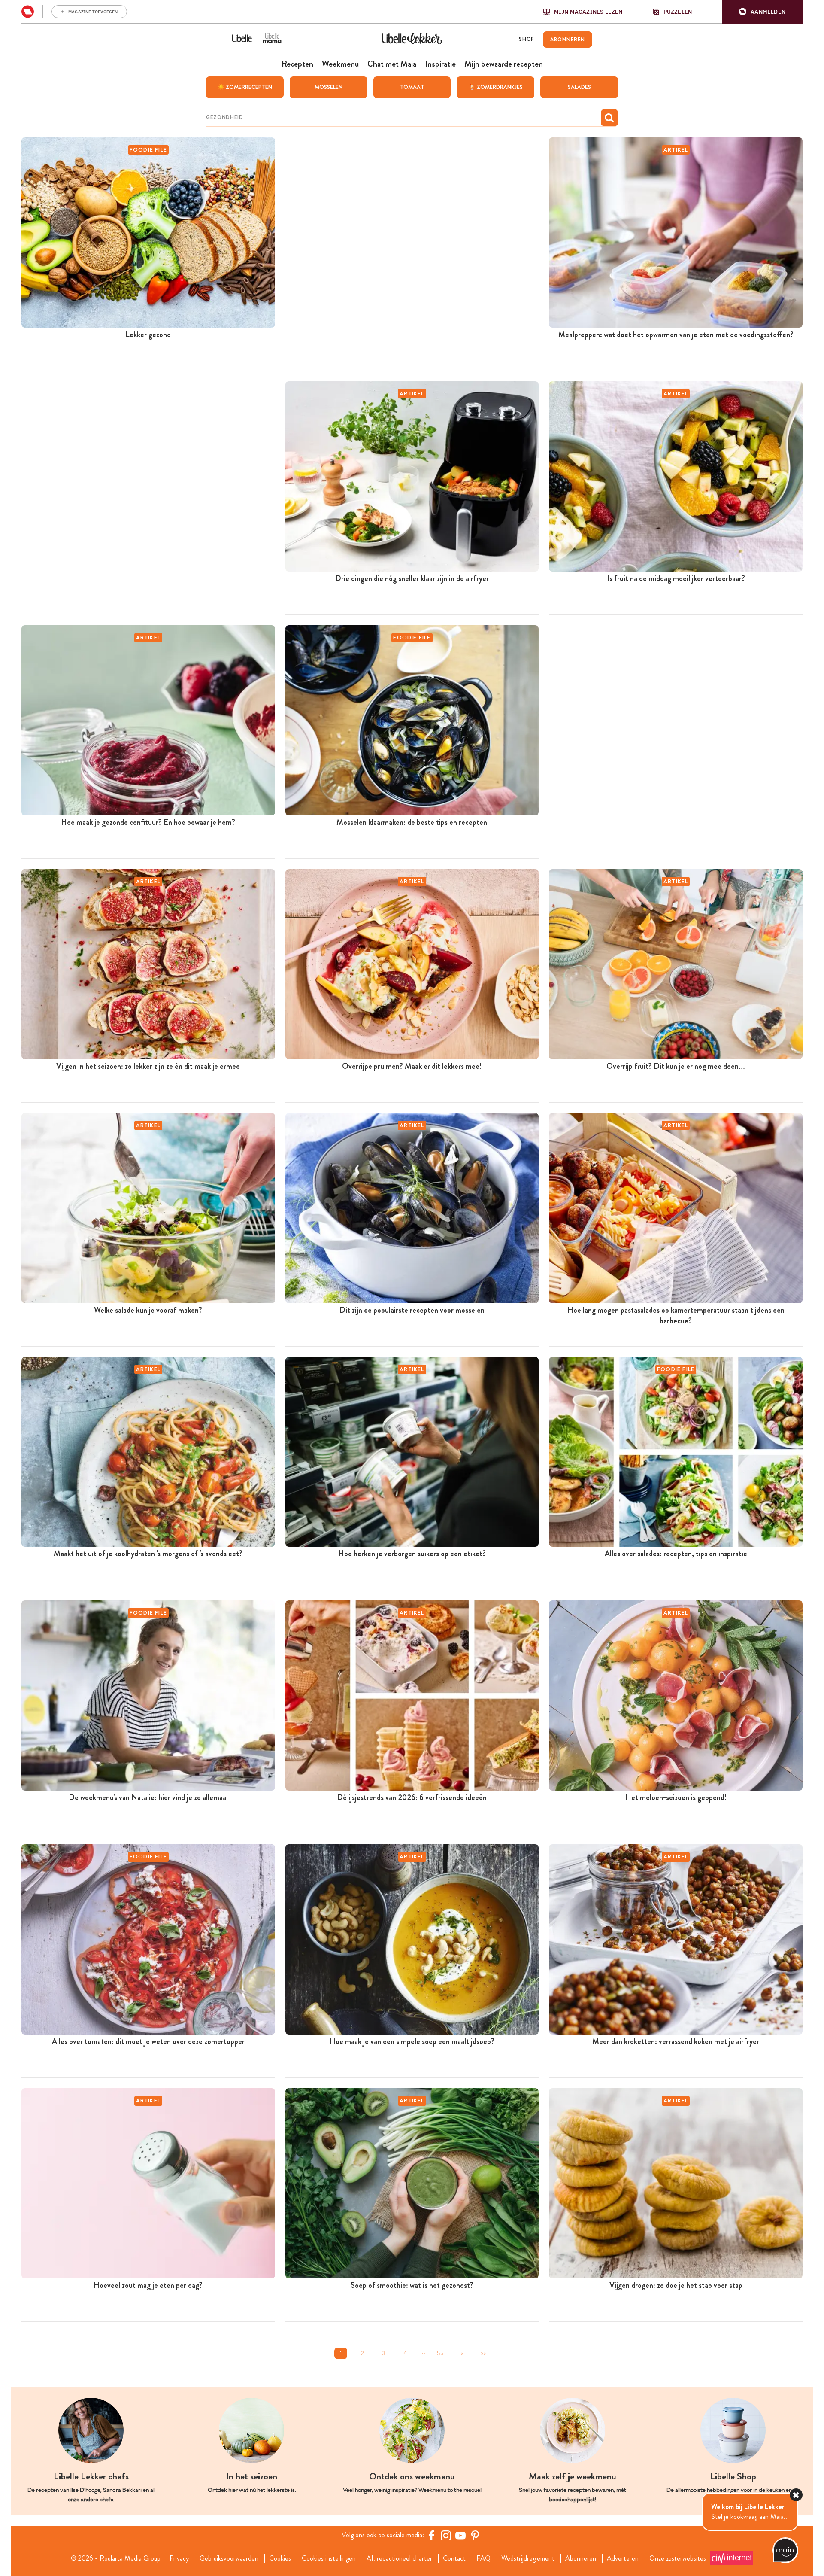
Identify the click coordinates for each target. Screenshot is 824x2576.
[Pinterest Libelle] (475, 2535)
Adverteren (623, 2558)
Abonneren (581, 2558)
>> (483, 2353)
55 (440, 2353)
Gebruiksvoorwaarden (229, 2558)
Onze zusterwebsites (678, 2558)
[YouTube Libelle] (460, 2535)
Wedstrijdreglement (528, 2558)
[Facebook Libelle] (431, 2535)
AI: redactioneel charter (399, 2558)
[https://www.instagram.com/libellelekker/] (446, 2535)
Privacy (179, 2558)
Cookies (280, 2558)
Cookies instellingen (329, 2558)
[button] (762, 12)
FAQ (483, 2558)
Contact (454, 2558)
